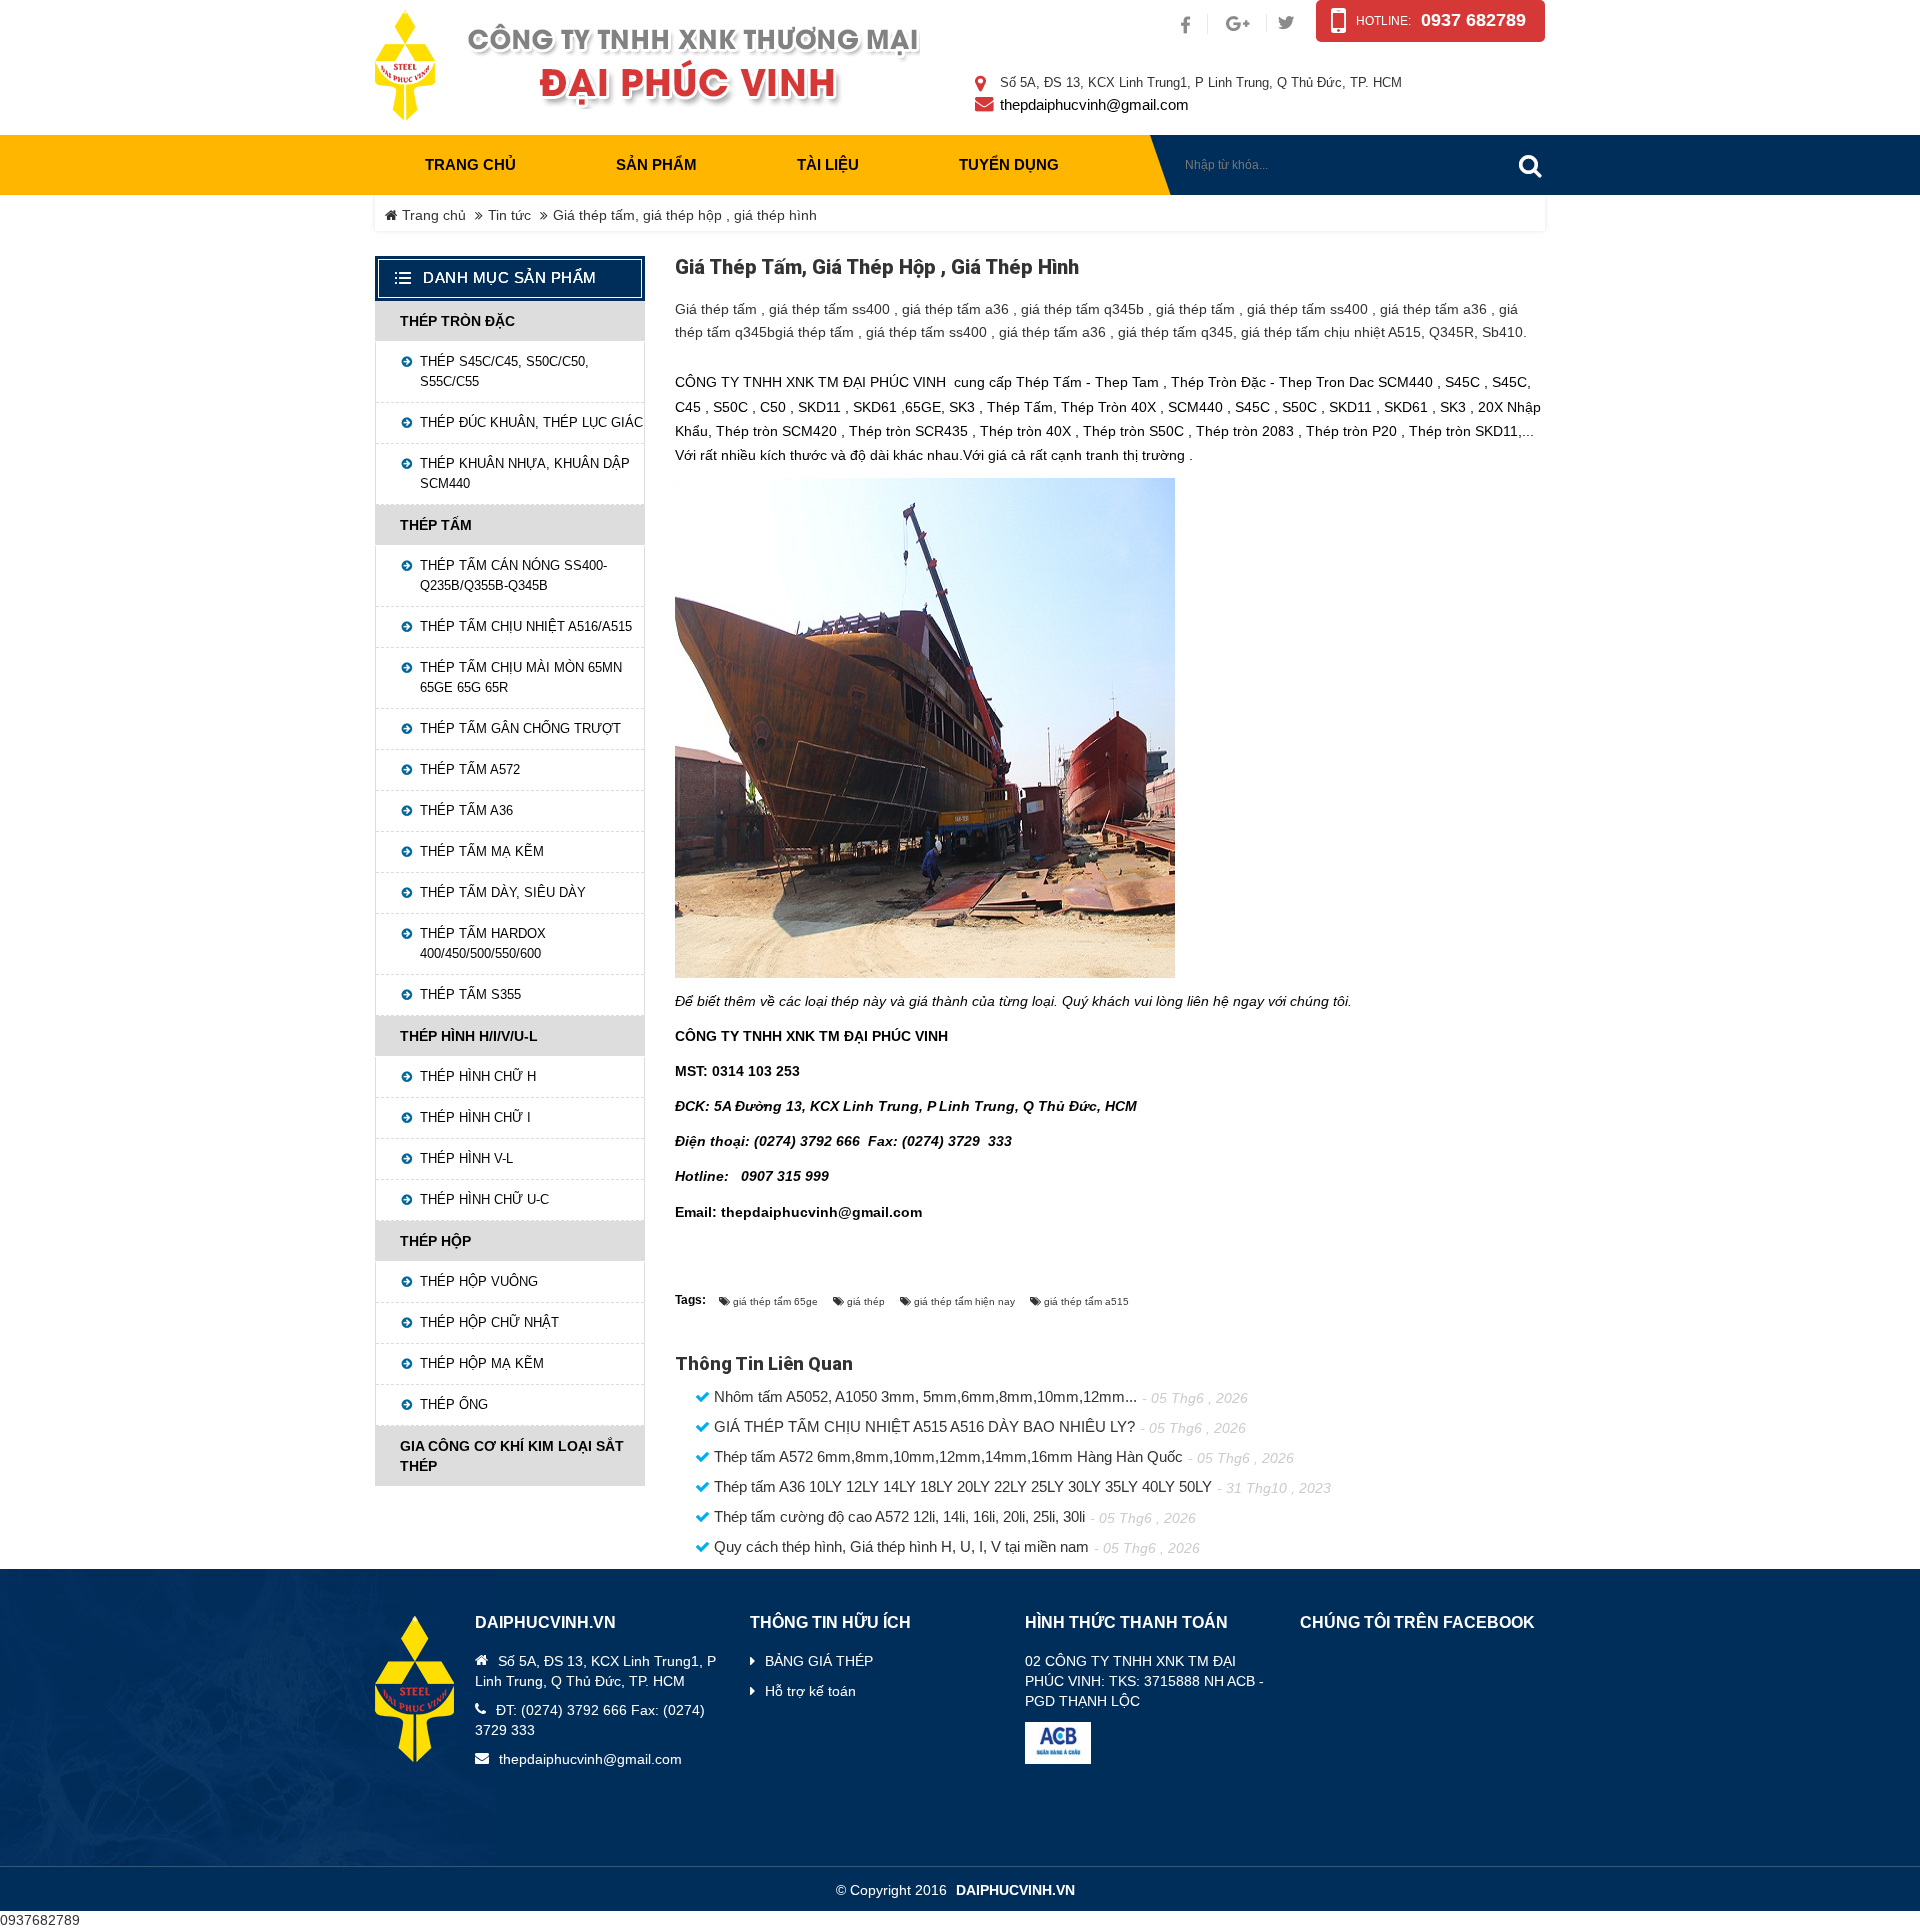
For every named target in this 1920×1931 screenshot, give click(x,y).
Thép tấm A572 (470, 769)
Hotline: (1383, 21)
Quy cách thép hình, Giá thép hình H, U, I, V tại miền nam (899, 1547)
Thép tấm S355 (470, 994)
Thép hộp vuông (479, 1281)
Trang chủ (470, 164)
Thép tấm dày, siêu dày (503, 892)
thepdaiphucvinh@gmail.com (1094, 104)
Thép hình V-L (466, 1158)
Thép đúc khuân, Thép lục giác (531, 422)
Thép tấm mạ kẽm (482, 851)
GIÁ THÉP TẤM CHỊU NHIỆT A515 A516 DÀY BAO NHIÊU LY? (922, 1427)
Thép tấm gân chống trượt (520, 728)
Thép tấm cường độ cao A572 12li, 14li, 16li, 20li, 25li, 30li (897, 1517)
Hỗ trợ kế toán (810, 1691)
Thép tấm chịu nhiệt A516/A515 (526, 626)
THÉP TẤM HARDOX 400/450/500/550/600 (483, 943)
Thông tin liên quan (764, 1364)
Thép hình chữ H (478, 1076)
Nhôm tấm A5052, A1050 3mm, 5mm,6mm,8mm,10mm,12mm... (923, 1397)
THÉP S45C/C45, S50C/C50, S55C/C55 (504, 371)
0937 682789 (1473, 20)
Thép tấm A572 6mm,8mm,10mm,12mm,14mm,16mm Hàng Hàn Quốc (946, 1457)
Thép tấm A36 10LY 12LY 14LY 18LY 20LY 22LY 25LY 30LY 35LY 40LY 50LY (961, 1487)
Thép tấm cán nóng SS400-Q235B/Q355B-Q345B (513, 575)
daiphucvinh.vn (1015, 1890)
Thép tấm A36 (466, 810)
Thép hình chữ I (475, 1117)
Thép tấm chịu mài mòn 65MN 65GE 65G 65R (521, 677)
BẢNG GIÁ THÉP (819, 1661)
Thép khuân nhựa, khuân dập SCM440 (525, 473)
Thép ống (454, 1404)
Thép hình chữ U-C (484, 1199)
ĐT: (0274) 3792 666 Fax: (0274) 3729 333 (590, 1720)
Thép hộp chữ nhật (489, 1322)
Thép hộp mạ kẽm (482, 1363)
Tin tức (509, 215)
